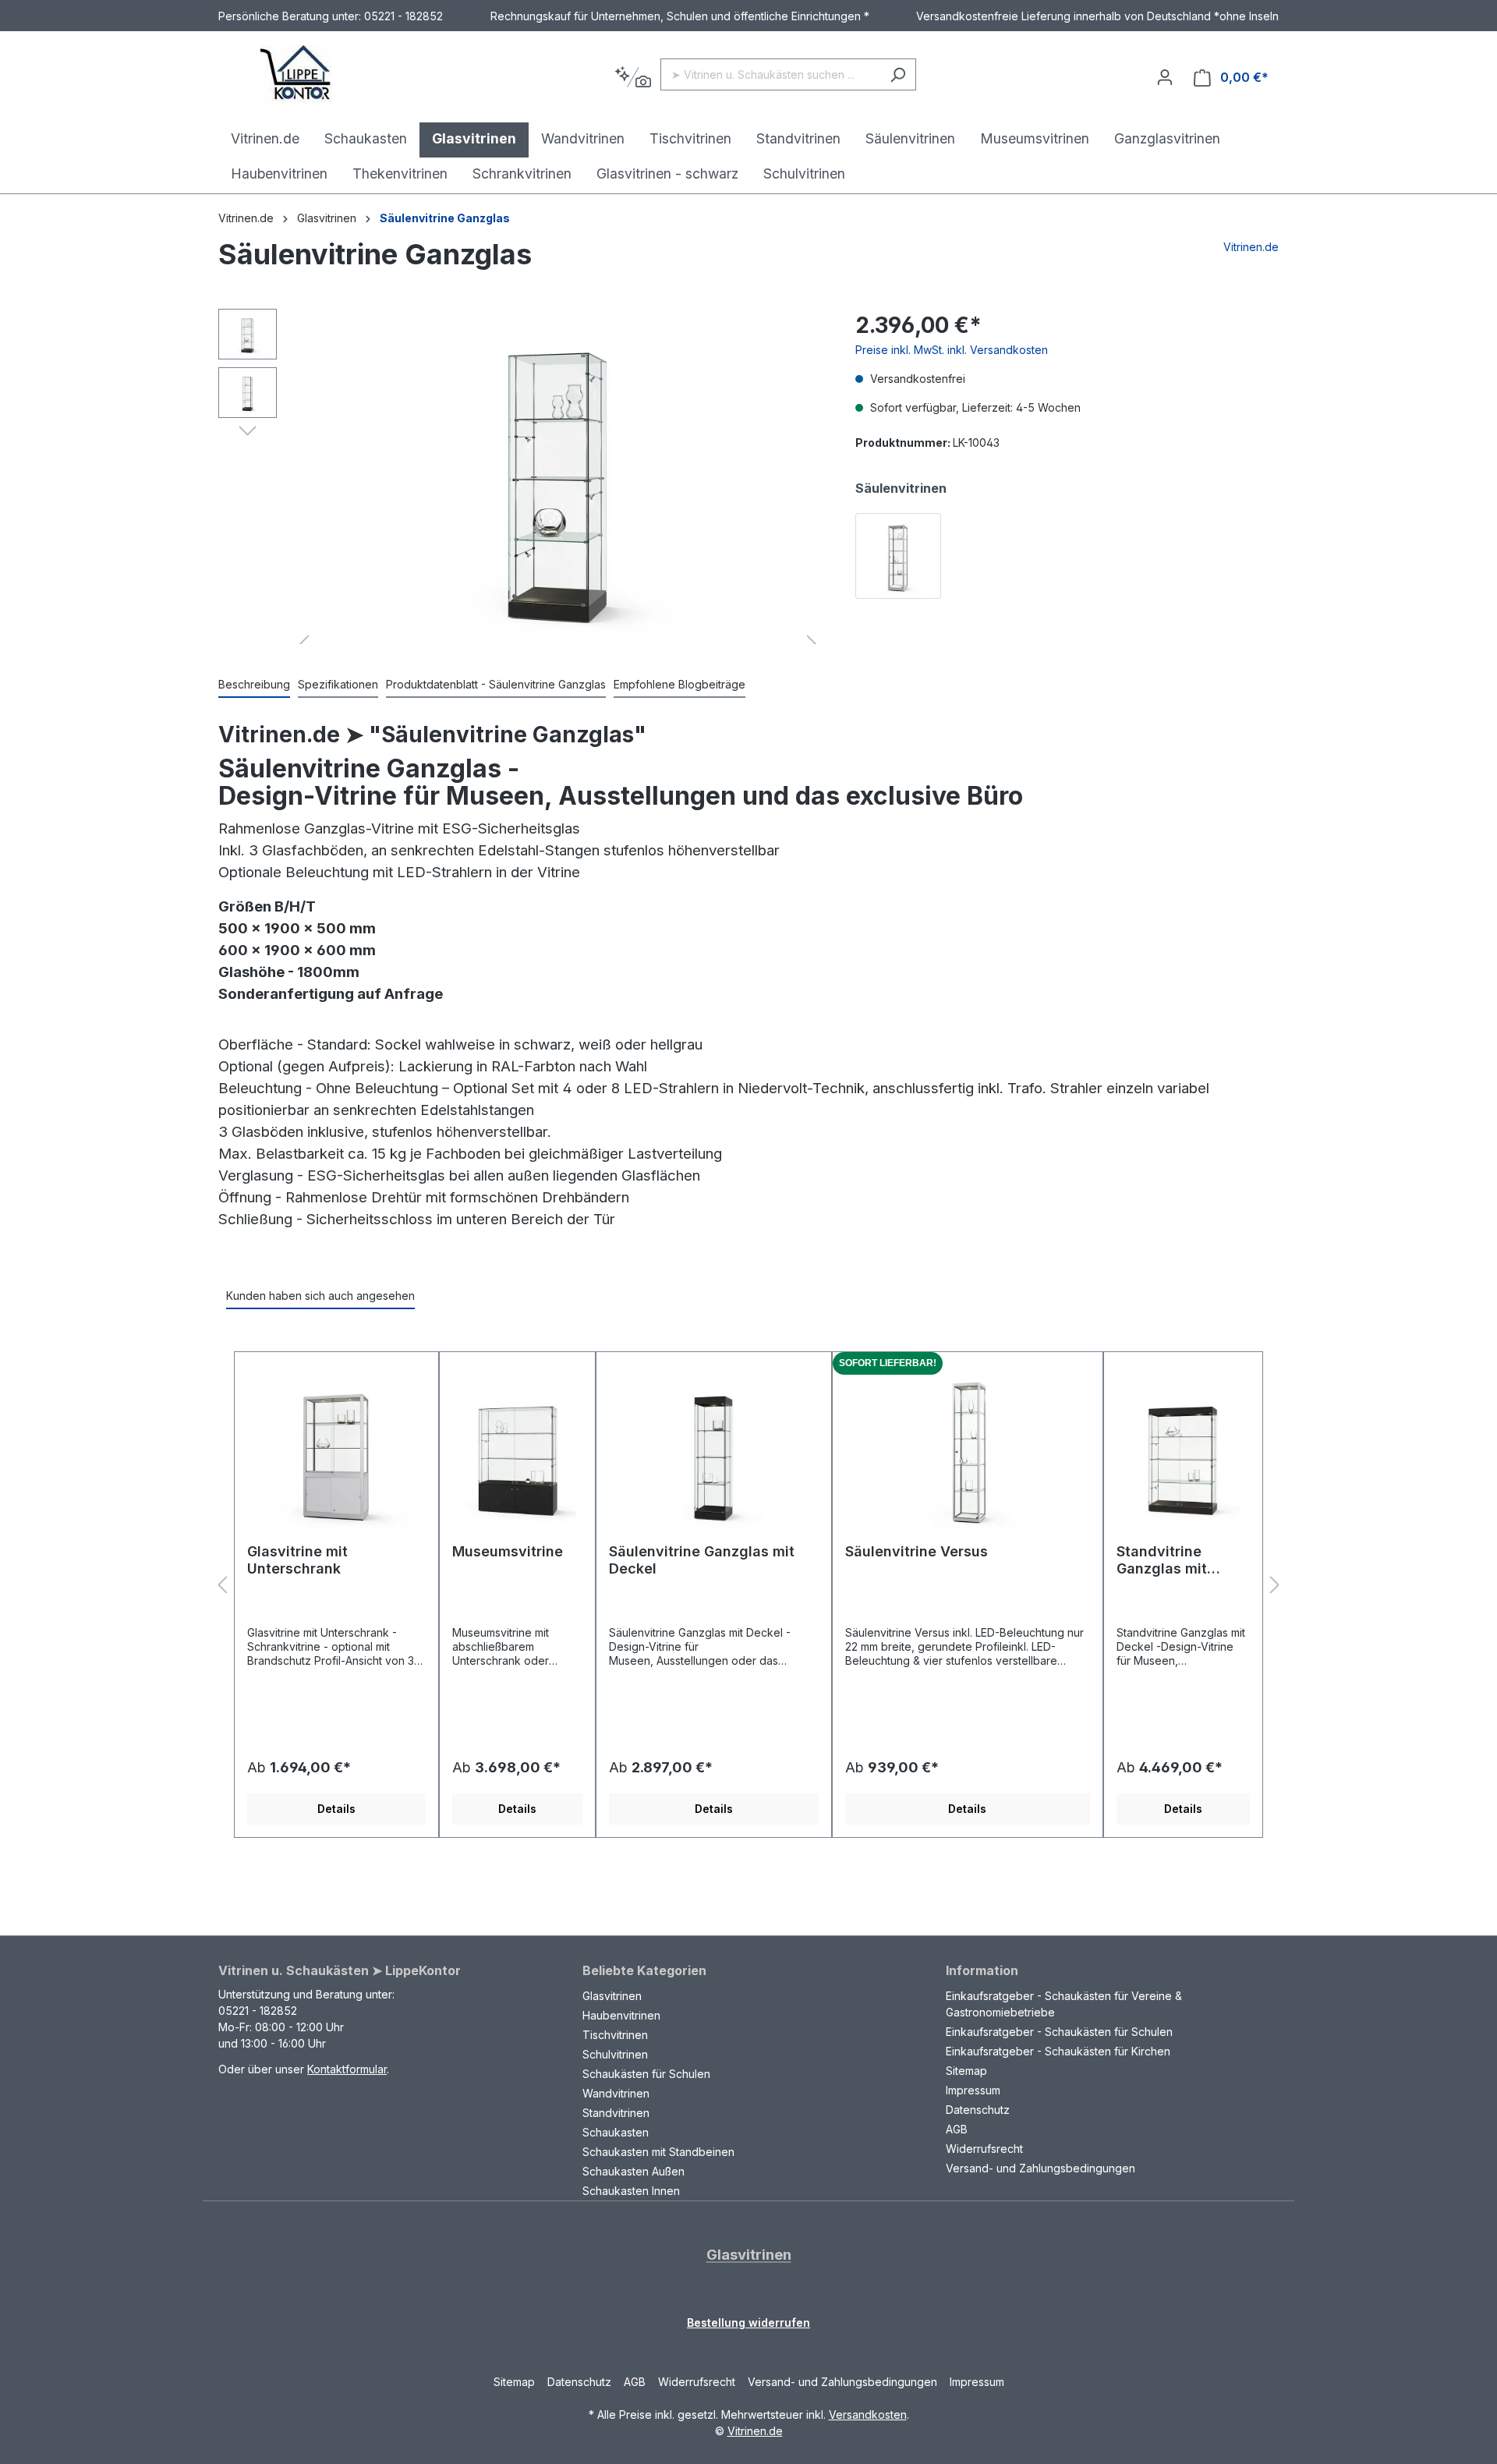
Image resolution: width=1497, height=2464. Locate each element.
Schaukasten (616, 2132)
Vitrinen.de (246, 218)
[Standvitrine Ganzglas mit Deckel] (1183, 1453)
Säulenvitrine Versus (917, 1551)
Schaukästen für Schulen (646, 2074)
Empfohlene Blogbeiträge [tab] (679, 684)
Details (336, 1809)
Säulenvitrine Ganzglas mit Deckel (702, 1560)
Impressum (973, 2090)
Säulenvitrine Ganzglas (445, 218)
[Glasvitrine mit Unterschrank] (336, 1453)
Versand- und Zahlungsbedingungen (1040, 2168)
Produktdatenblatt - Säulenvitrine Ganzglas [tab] (496, 684)
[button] (248, 430)
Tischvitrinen (615, 2035)
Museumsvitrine (508, 1551)
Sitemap (966, 2071)
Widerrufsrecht (984, 2149)
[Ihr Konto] (1165, 77)
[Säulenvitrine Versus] (968, 1453)
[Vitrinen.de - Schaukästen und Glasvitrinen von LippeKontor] (296, 74)
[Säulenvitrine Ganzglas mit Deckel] (713, 1453)
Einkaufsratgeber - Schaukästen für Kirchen (1058, 2051)
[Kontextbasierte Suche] (633, 78)
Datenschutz (978, 2110)
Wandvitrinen (616, 2093)
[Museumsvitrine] (517, 1453)
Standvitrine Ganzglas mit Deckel (1162, 1560)
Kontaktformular (347, 2069)
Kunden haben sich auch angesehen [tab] (320, 1296)
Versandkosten (868, 2414)
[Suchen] (898, 74)
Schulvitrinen (615, 2054)
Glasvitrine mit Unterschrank (297, 1560)
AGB (957, 2129)
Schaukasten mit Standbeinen (658, 2152)
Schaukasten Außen (633, 2171)
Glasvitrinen (612, 1996)
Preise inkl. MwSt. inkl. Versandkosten (952, 350)
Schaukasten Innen (631, 2191)
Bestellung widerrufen (748, 2322)
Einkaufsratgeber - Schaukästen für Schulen (1059, 2032)
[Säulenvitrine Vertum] (898, 556)
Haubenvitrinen (621, 2015)
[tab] (254, 685)
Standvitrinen (616, 2113)
